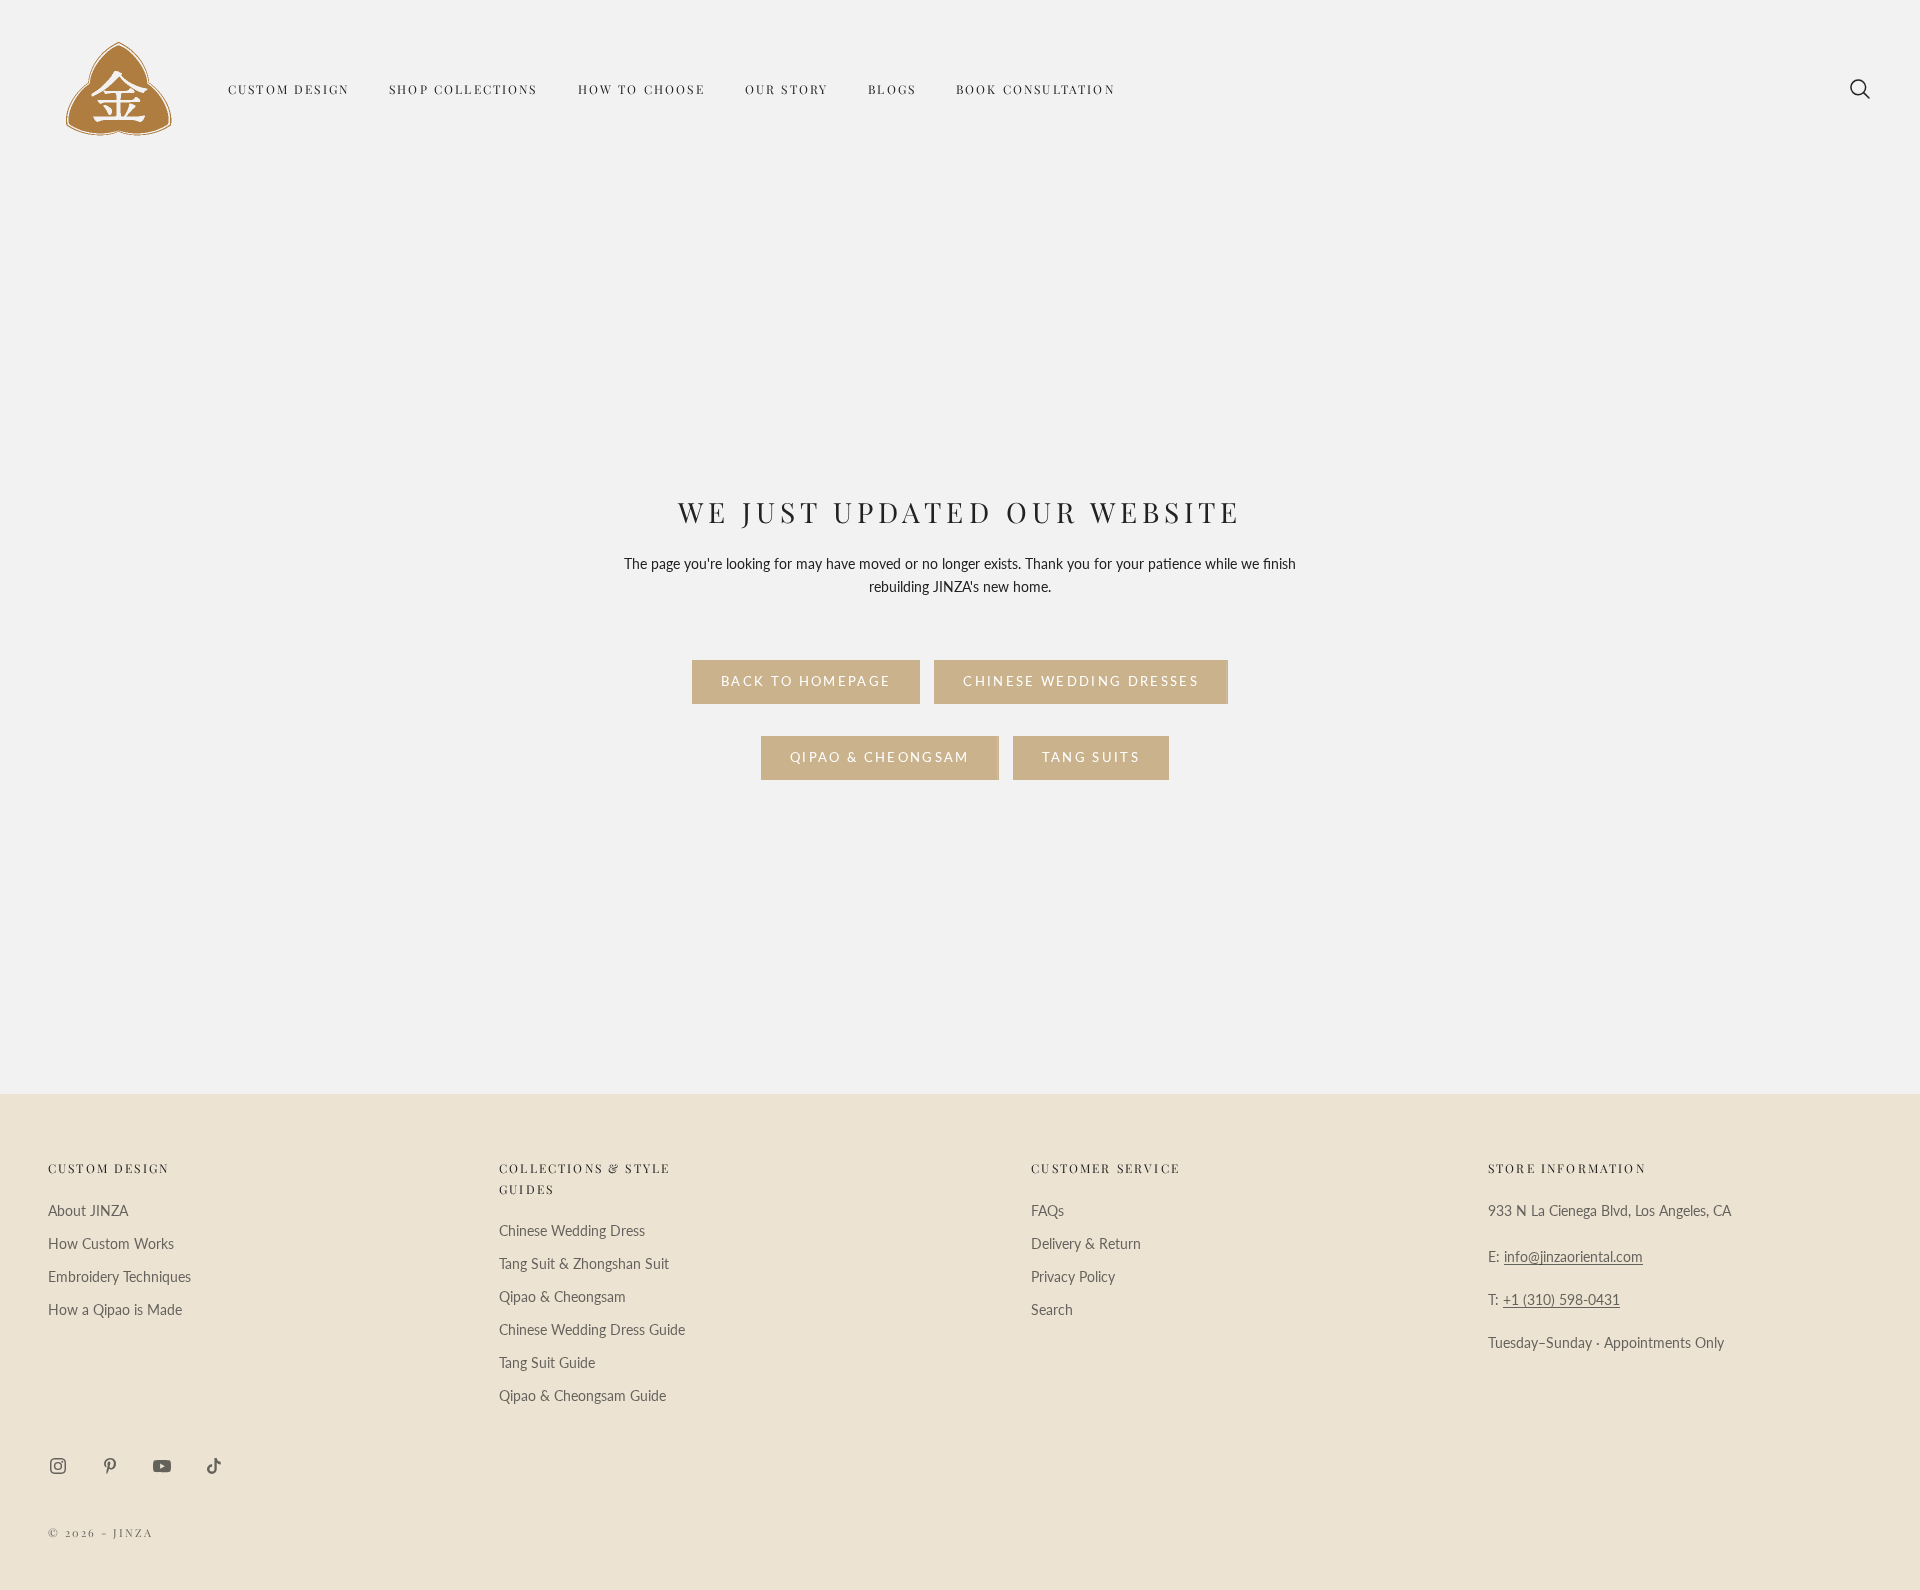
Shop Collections (463, 89)
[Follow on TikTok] (214, 1466)
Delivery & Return (1086, 1243)
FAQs (1047, 1210)
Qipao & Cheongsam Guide (582, 1395)
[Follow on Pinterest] (110, 1466)
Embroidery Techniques (119, 1276)
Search (1052, 1309)
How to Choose (641, 89)
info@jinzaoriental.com (1573, 1256)
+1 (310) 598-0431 (1561, 1299)
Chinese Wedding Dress (572, 1230)
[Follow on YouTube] (162, 1466)
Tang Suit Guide (547, 1362)
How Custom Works (111, 1243)
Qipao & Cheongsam (880, 757)
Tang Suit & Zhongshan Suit (584, 1263)
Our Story (786, 89)
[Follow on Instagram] (58, 1466)
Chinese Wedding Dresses (1081, 681)
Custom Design (288, 89)
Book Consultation (1035, 89)
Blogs (892, 89)
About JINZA (88, 1210)
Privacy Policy (1073, 1276)
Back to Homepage (806, 681)
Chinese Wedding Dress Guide (592, 1329)
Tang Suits (1091, 757)
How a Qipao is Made (115, 1309)
